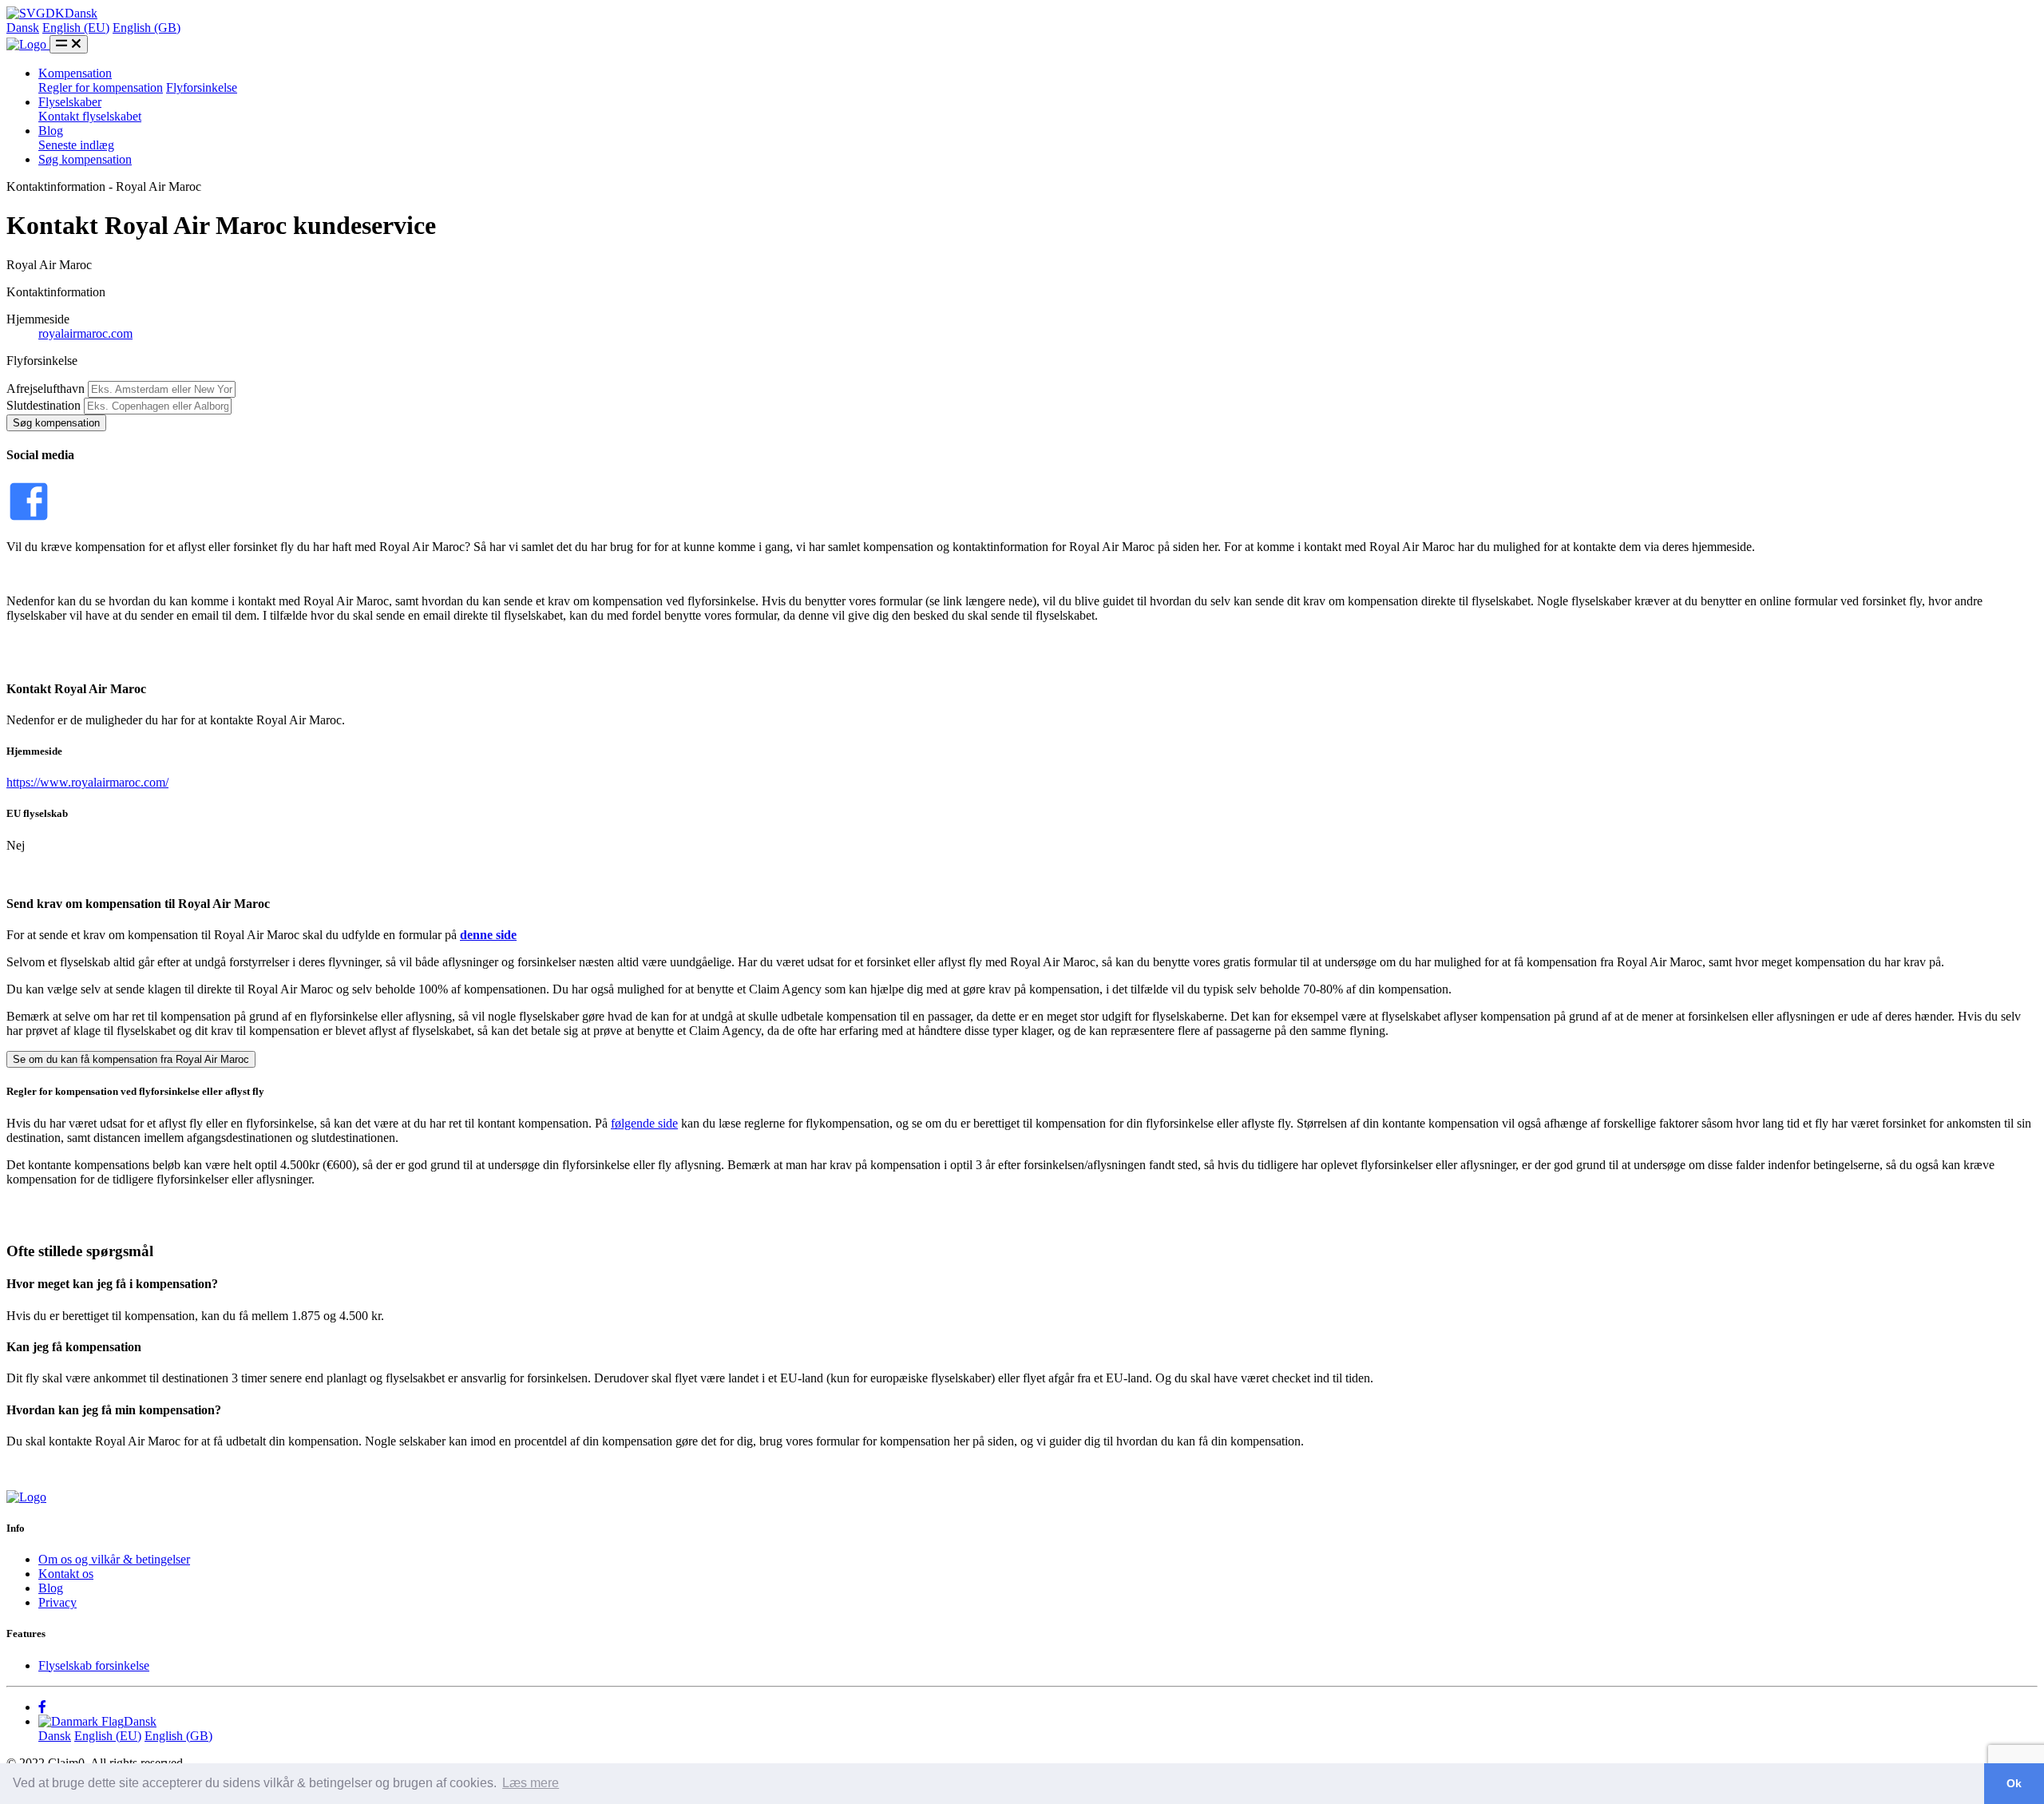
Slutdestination (44, 405)
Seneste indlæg (76, 145)
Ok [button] (2014, 1783)
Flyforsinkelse (202, 87)
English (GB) (147, 28)
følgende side (644, 1123)
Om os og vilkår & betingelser (114, 1559)
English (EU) (76, 28)
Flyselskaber (70, 102)
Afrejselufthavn (46, 389)
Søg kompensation (85, 159)
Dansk (23, 28)
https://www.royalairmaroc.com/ (87, 782)
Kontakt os (66, 1574)
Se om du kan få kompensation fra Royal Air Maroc (131, 1059)
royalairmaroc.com (85, 333)
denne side (488, 935)
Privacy (57, 1602)
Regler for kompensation (101, 87)
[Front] (26, 1497)
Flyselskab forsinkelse (94, 1665)
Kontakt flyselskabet (90, 116)
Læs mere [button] (531, 1783)
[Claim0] (28, 44)
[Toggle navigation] (69, 44)
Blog (51, 131)
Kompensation (75, 73)
